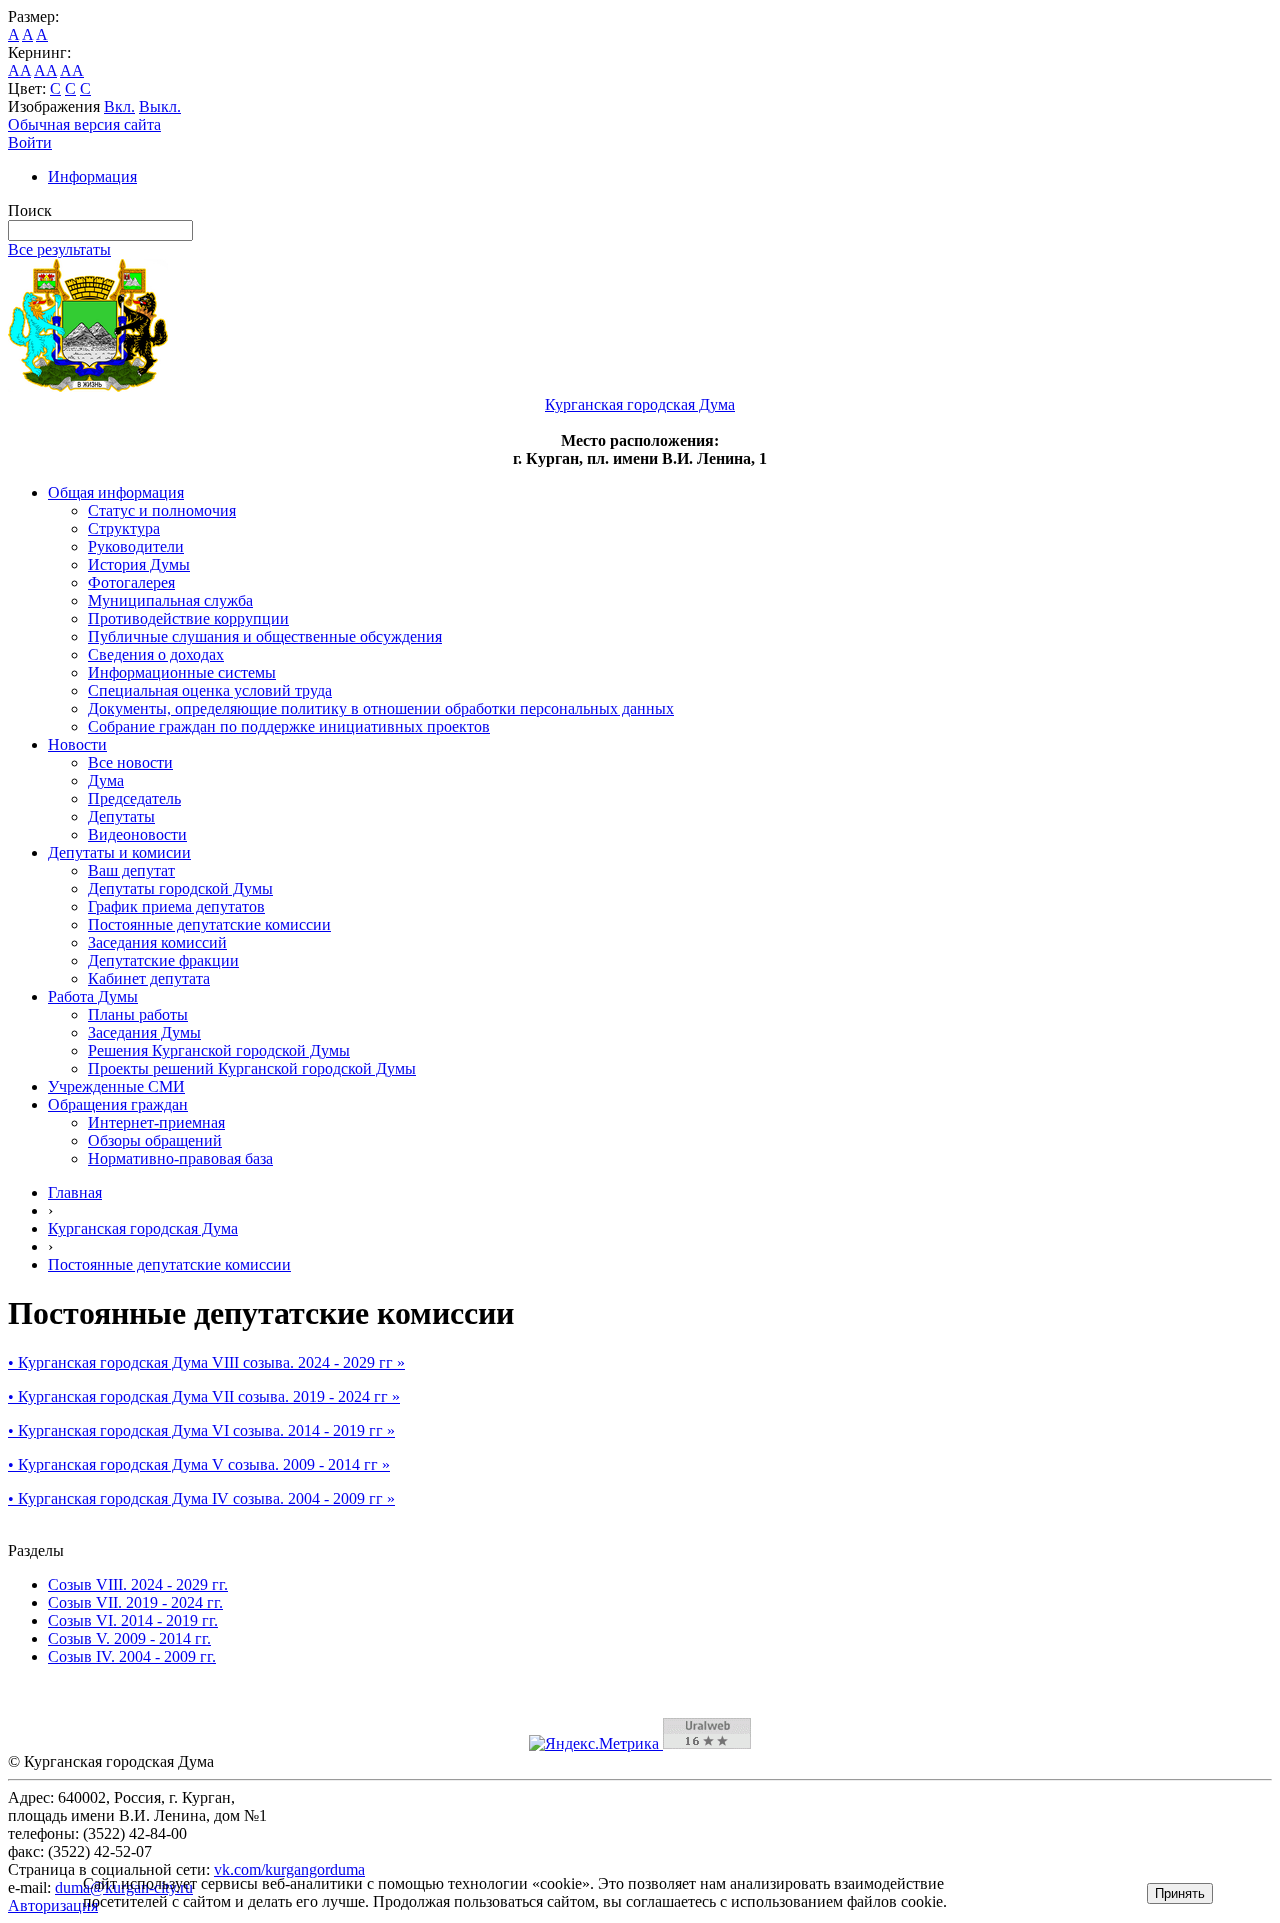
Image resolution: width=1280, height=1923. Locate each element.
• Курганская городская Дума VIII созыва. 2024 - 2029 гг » (206, 1362)
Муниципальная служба (170, 600)
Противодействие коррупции (188, 618)
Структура (124, 528)
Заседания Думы (144, 1032)
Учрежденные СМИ (116, 1086)
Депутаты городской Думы (180, 888)
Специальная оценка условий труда (210, 690)
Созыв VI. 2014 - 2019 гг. (133, 1620)
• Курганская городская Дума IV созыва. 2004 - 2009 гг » (201, 1498)
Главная (75, 1192)
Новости (77, 744)
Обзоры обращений (155, 1140)
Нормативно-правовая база (180, 1158)
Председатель (134, 798)
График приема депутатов (176, 906)
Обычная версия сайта (84, 124)
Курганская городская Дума (143, 1228)
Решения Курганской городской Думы (219, 1050)
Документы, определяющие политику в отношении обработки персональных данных (381, 708)
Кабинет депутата (149, 978)
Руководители (136, 546)
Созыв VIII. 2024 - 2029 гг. (138, 1584)
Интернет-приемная (156, 1122)
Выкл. (160, 106)
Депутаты (121, 816)
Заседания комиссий (157, 942)
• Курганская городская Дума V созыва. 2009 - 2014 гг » (199, 1464)
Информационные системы (182, 672)
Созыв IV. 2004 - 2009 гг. (132, 1656)
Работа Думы (93, 996)
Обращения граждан (118, 1104)
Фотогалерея (131, 582)
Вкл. (119, 106)
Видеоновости (137, 834)
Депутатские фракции (163, 960)
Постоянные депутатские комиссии (209, 924)
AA (19, 70)
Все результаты (59, 249)
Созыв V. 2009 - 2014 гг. (129, 1638)
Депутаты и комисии (119, 852)
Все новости (130, 762)
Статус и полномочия (162, 510)
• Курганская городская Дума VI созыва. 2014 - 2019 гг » (201, 1430)
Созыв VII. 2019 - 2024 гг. (135, 1602)
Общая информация (116, 492)
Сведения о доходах (156, 654)
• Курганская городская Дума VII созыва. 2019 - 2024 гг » (204, 1396)
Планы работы (138, 1014)
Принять (1180, 1893)
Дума (106, 780)
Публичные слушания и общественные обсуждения (265, 636)
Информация (92, 176)
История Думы (139, 564)
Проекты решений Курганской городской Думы (252, 1068)
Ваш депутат (131, 870)
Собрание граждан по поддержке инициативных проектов (289, 726)
